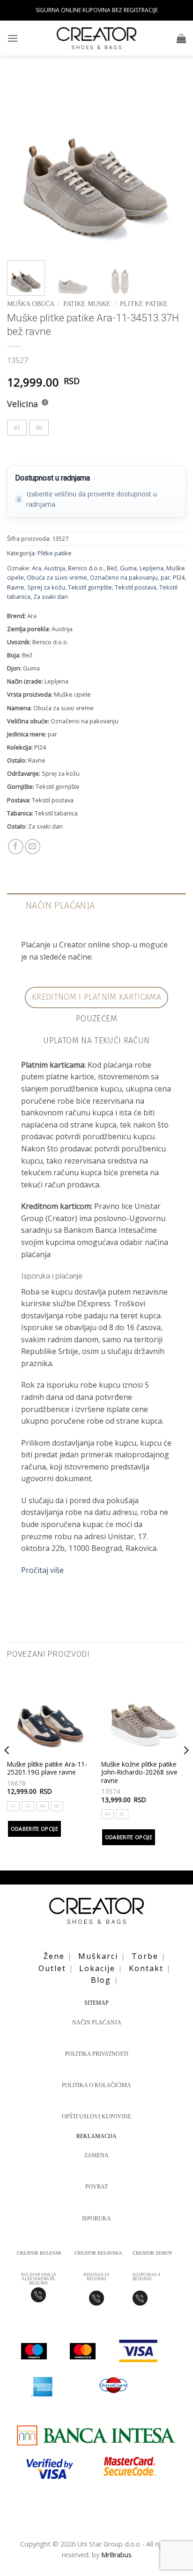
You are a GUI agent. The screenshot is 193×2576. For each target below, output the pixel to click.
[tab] (97, 997)
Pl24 (179, 577)
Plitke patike (144, 304)
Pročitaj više (42, 1570)
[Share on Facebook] (16, 847)
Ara (37, 568)
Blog (101, 1980)
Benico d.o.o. (86, 568)
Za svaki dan (51, 597)
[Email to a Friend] (33, 847)
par (165, 577)
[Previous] (22, 164)
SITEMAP (96, 2003)
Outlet (52, 1968)
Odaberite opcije (34, 1829)
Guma (128, 568)
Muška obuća (30, 304)
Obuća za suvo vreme (57, 577)
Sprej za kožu (46, 587)
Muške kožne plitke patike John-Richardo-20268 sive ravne (139, 1772)
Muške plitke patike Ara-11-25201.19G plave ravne (47, 1768)
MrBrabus (116, 2555)
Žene (54, 1956)
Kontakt (146, 1968)
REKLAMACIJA (96, 2136)
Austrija (55, 568)
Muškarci (98, 1956)
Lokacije (97, 1968)
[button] (13, 38)
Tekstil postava (136, 587)
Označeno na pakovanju (124, 577)
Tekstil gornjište (90, 587)
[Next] (171, 164)
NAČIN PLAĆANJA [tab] (60, 905)
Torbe (145, 1956)
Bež (112, 568)
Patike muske (87, 304)
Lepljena (152, 568)
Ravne (16, 587)
